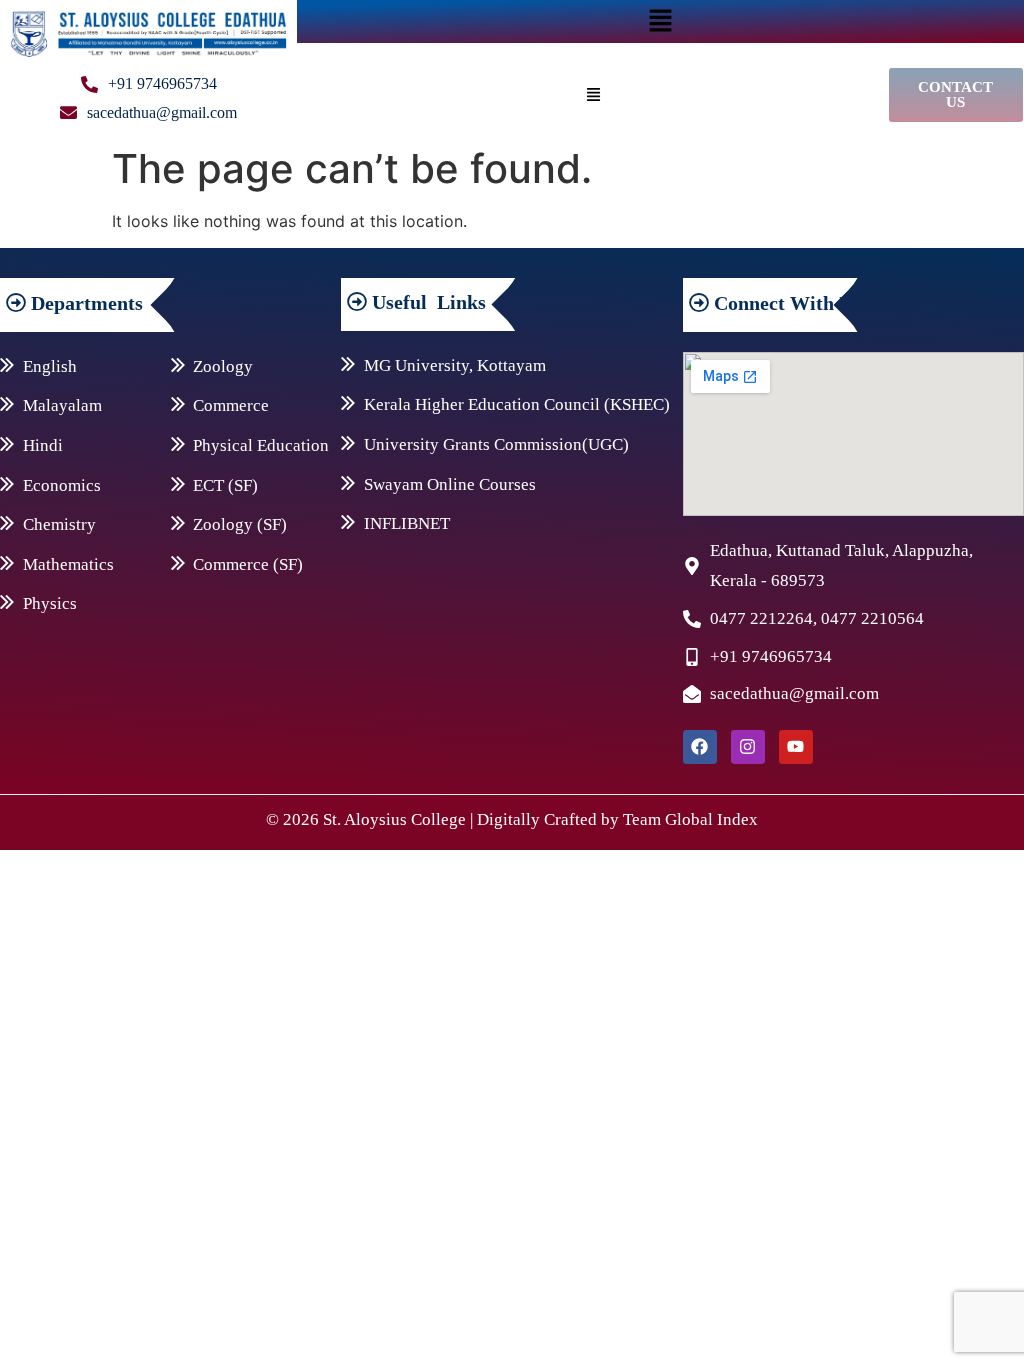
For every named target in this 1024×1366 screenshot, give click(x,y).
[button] (661, 21)
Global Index (711, 819)
